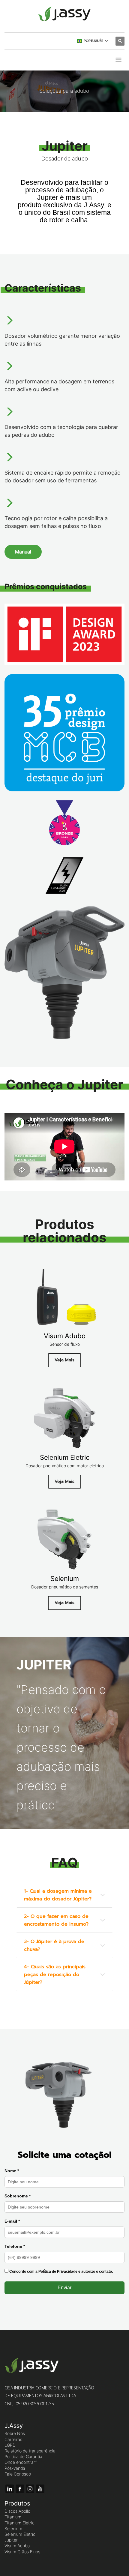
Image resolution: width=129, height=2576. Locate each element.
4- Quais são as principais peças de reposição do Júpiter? (55, 1975)
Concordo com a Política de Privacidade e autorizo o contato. (61, 2272)
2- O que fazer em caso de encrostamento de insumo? (56, 1920)
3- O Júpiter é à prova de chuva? (54, 1945)
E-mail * (12, 2221)
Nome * (12, 2171)
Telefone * (15, 2246)
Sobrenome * (18, 2196)
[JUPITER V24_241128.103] (64, 2093)
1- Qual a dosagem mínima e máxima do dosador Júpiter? (58, 1895)
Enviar (64, 2288)
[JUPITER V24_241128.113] (64, 972)
